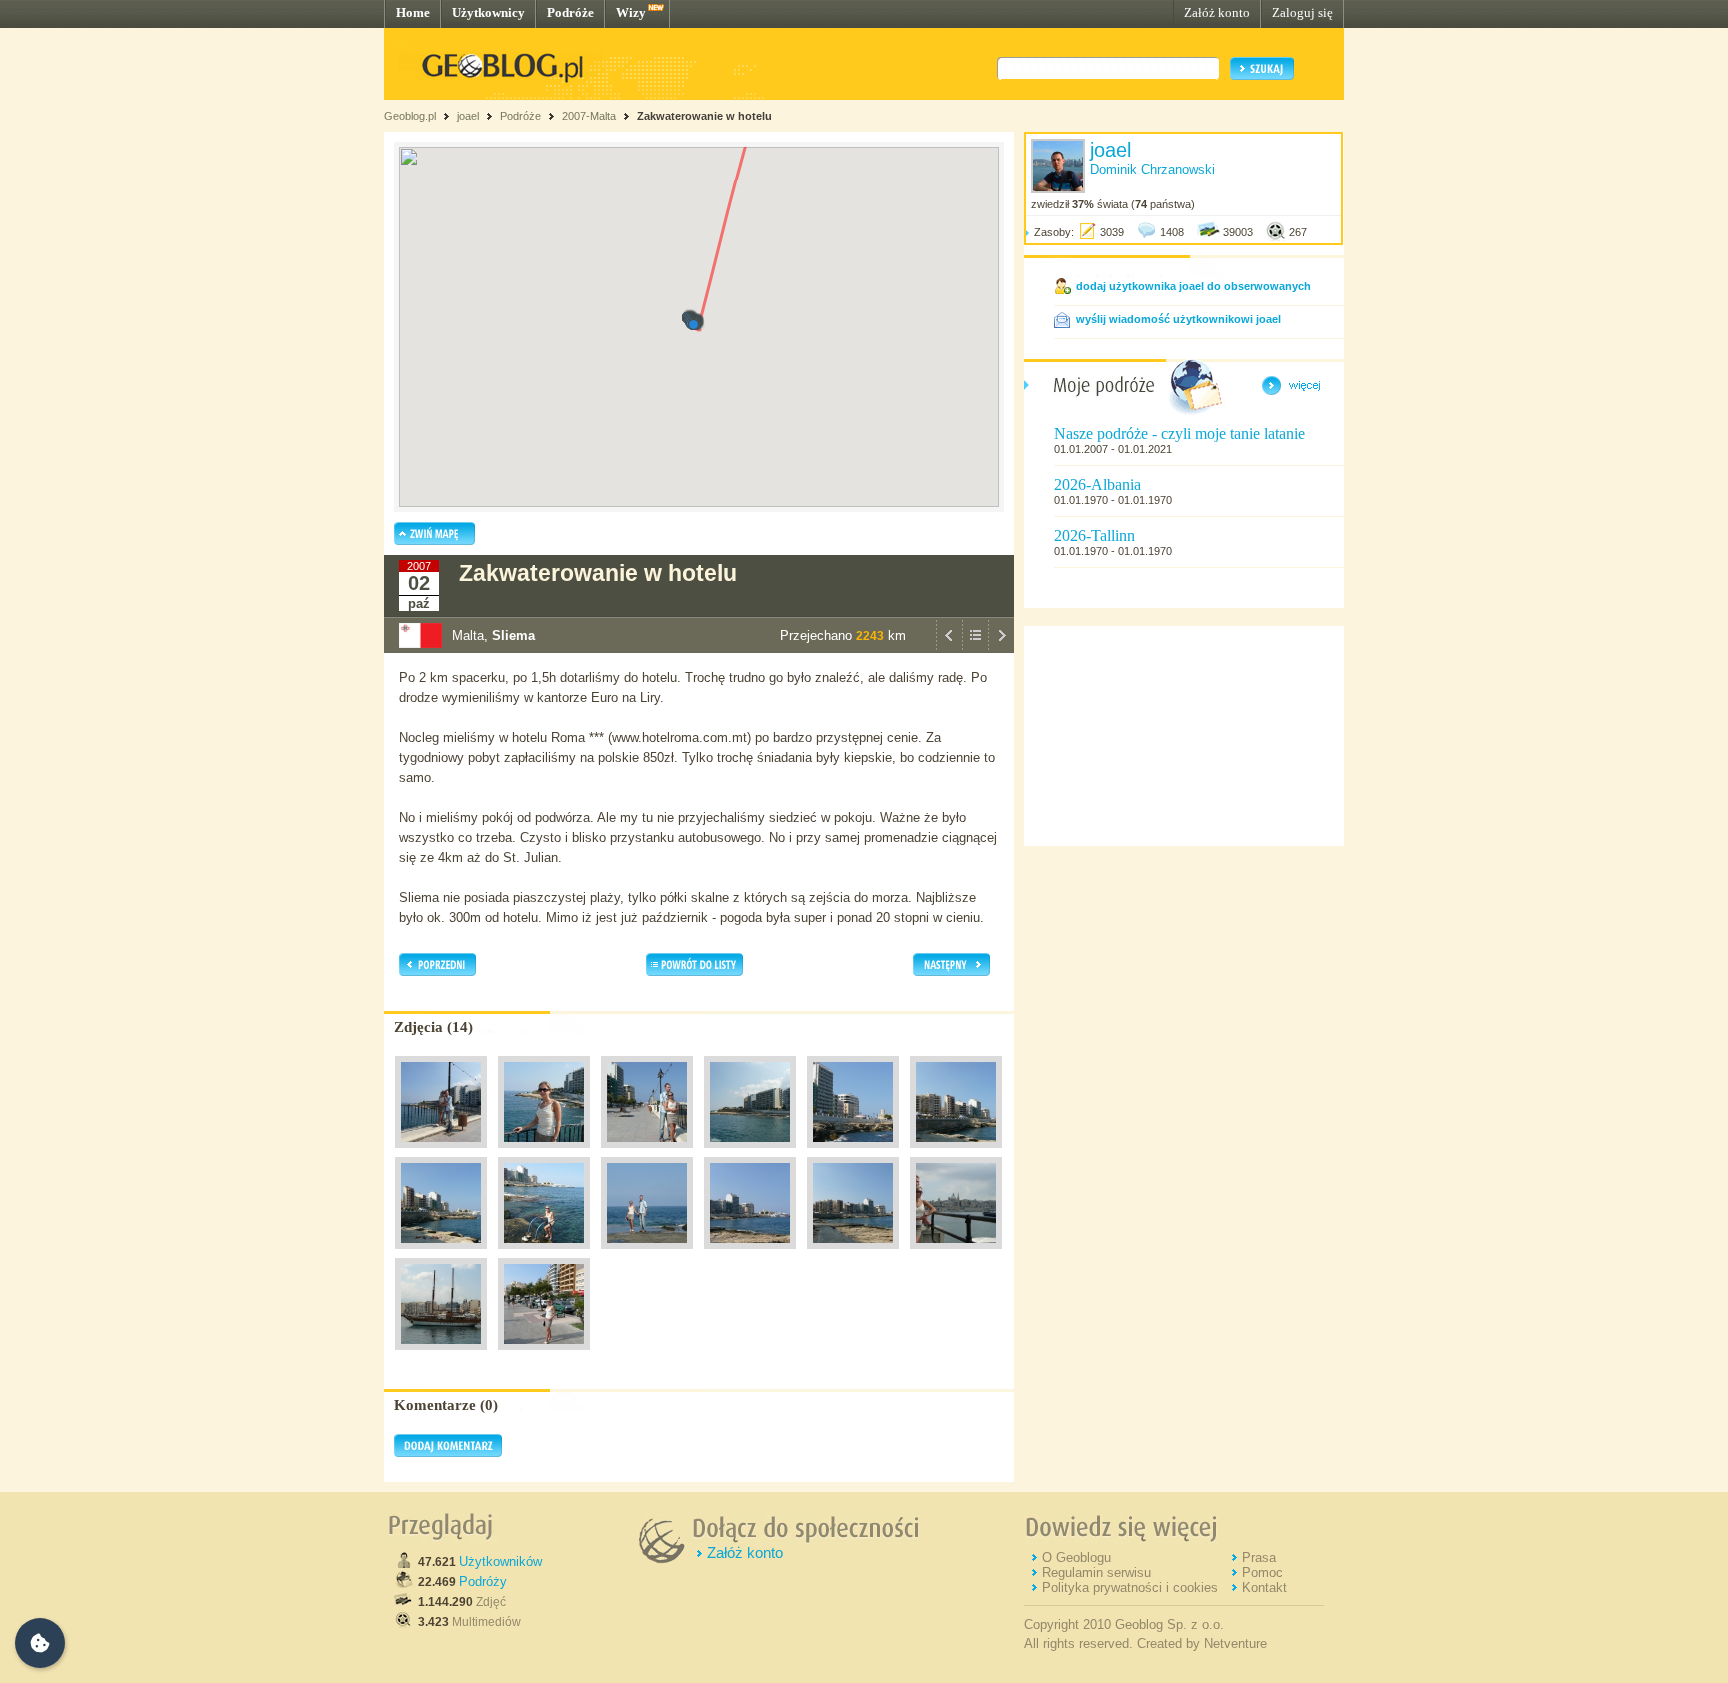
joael (468, 116)
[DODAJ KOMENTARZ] (448, 1453)
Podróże (570, 12)
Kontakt (1264, 1587)
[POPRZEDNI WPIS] (949, 648)
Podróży (483, 1581)
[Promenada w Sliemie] (441, 1153)
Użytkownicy (488, 12)
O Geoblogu (1076, 1557)
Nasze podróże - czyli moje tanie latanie (1179, 433)
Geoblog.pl (410, 116)
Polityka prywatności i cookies (1130, 1587)
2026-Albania (1097, 484)
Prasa (1259, 1557)
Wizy (631, 12)
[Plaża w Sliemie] (544, 1254)
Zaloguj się (1302, 12)
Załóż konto (1217, 12)
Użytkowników (500, 1561)
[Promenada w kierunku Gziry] (544, 1355)
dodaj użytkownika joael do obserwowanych (1193, 286)
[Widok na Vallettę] (956, 1254)
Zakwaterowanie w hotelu (704, 116)
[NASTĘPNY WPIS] (1001, 648)
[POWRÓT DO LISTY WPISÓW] (975, 648)
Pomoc (1262, 1572)
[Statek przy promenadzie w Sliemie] (441, 1355)
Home (413, 12)
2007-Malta (589, 116)
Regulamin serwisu (1096, 1572)
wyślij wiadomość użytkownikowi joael (1178, 319)
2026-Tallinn (1094, 535)
